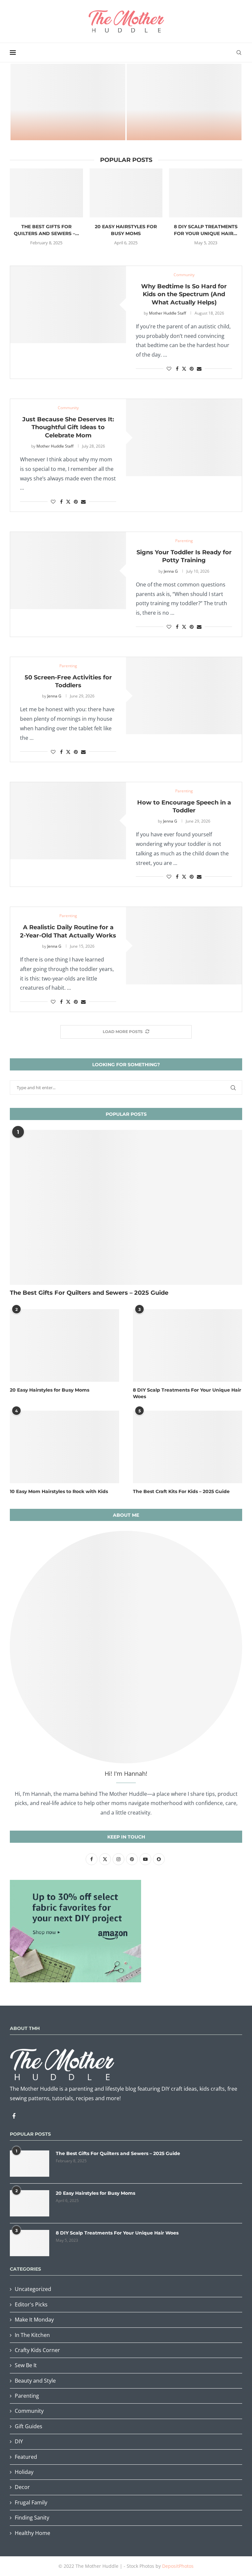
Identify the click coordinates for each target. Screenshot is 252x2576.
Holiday (24, 2472)
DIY (19, 2441)
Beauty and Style (35, 2381)
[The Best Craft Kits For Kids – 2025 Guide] (184, 102)
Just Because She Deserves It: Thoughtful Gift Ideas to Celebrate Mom (68, 427)
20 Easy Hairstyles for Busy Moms (50, 1390)
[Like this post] (169, 369)
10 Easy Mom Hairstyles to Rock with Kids (59, 1491)
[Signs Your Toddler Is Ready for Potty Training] (68, 571)
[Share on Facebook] (177, 369)
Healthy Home (32, 2533)
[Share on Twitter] (184, 369)
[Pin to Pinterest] (192, 369)
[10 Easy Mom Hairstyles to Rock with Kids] (64, 1447)
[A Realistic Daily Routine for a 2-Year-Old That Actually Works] (184, 946)
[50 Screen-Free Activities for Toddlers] (184, 696)
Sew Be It (26, 2365)
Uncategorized (33, 2289)
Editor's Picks (31, 2304)
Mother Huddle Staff (168, 313)
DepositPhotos (178, 2566)
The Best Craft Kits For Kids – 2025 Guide (184, 127)
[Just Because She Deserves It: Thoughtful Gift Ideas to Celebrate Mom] (184, 438)
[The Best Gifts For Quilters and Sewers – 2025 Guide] (46, 193)
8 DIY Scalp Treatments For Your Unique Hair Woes (187, 1393)
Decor (22, 2487)
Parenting (27, 2396)
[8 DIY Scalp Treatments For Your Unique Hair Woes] (206, 193)
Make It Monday (34, 2320)
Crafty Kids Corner (37, 2350)
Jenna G (171, 571)
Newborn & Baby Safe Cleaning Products (68, 127)
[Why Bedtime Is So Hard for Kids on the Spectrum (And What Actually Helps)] (68, 305)
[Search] (239, 53)
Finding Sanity (32, 2518)
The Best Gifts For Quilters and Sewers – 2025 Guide (89, 1293)
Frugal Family (31, 2502)
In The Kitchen (32, 2335)
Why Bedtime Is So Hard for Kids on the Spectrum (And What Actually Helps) (184, 294)
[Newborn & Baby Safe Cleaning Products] (68, 102)
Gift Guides (29, 2426)
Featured (26, 2457)
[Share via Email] (199, 369)
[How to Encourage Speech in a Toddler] (68, 821)
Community (29, 2411)
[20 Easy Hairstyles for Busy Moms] (126, 193)
